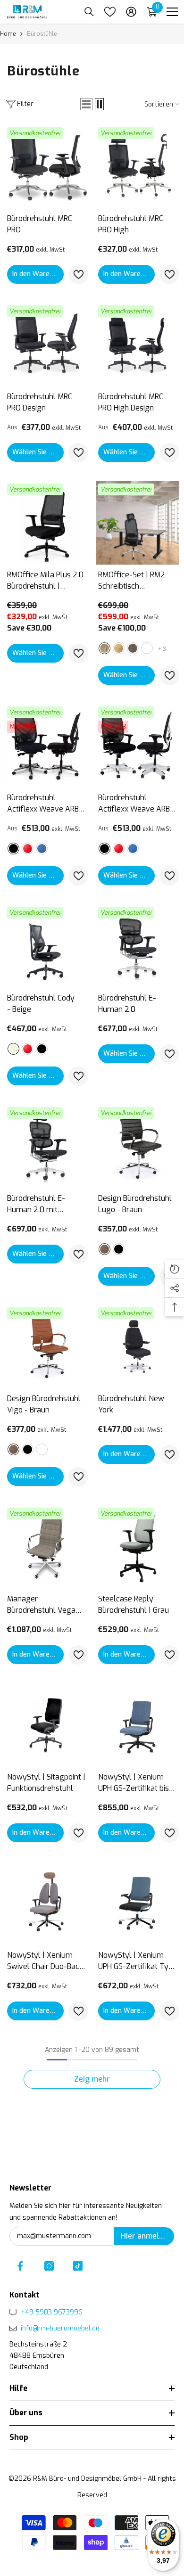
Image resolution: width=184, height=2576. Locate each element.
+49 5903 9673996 (52, 2312)
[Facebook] (20, 2266)
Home (8, 34)
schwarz (13, 849)
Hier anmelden (146, 2236)
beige (13, 1049)
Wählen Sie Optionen (38, 452)
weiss (147, 648)
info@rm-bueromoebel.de (60, 2328)
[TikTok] (78, 2266)
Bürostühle (42, 34)
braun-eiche (133, 648)
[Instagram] (49, 2266)
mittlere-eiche (119, 648)
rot (28, 849)
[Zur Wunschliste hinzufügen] (78, 275)
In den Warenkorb (38, 274)
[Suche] (89, 12)
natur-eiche (105, 648)
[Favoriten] (110, 12)
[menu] (172, 12)
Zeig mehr (92, 2079)
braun (105, 1249)
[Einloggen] (131, 12)
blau (42, 849)
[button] (86, 104)
